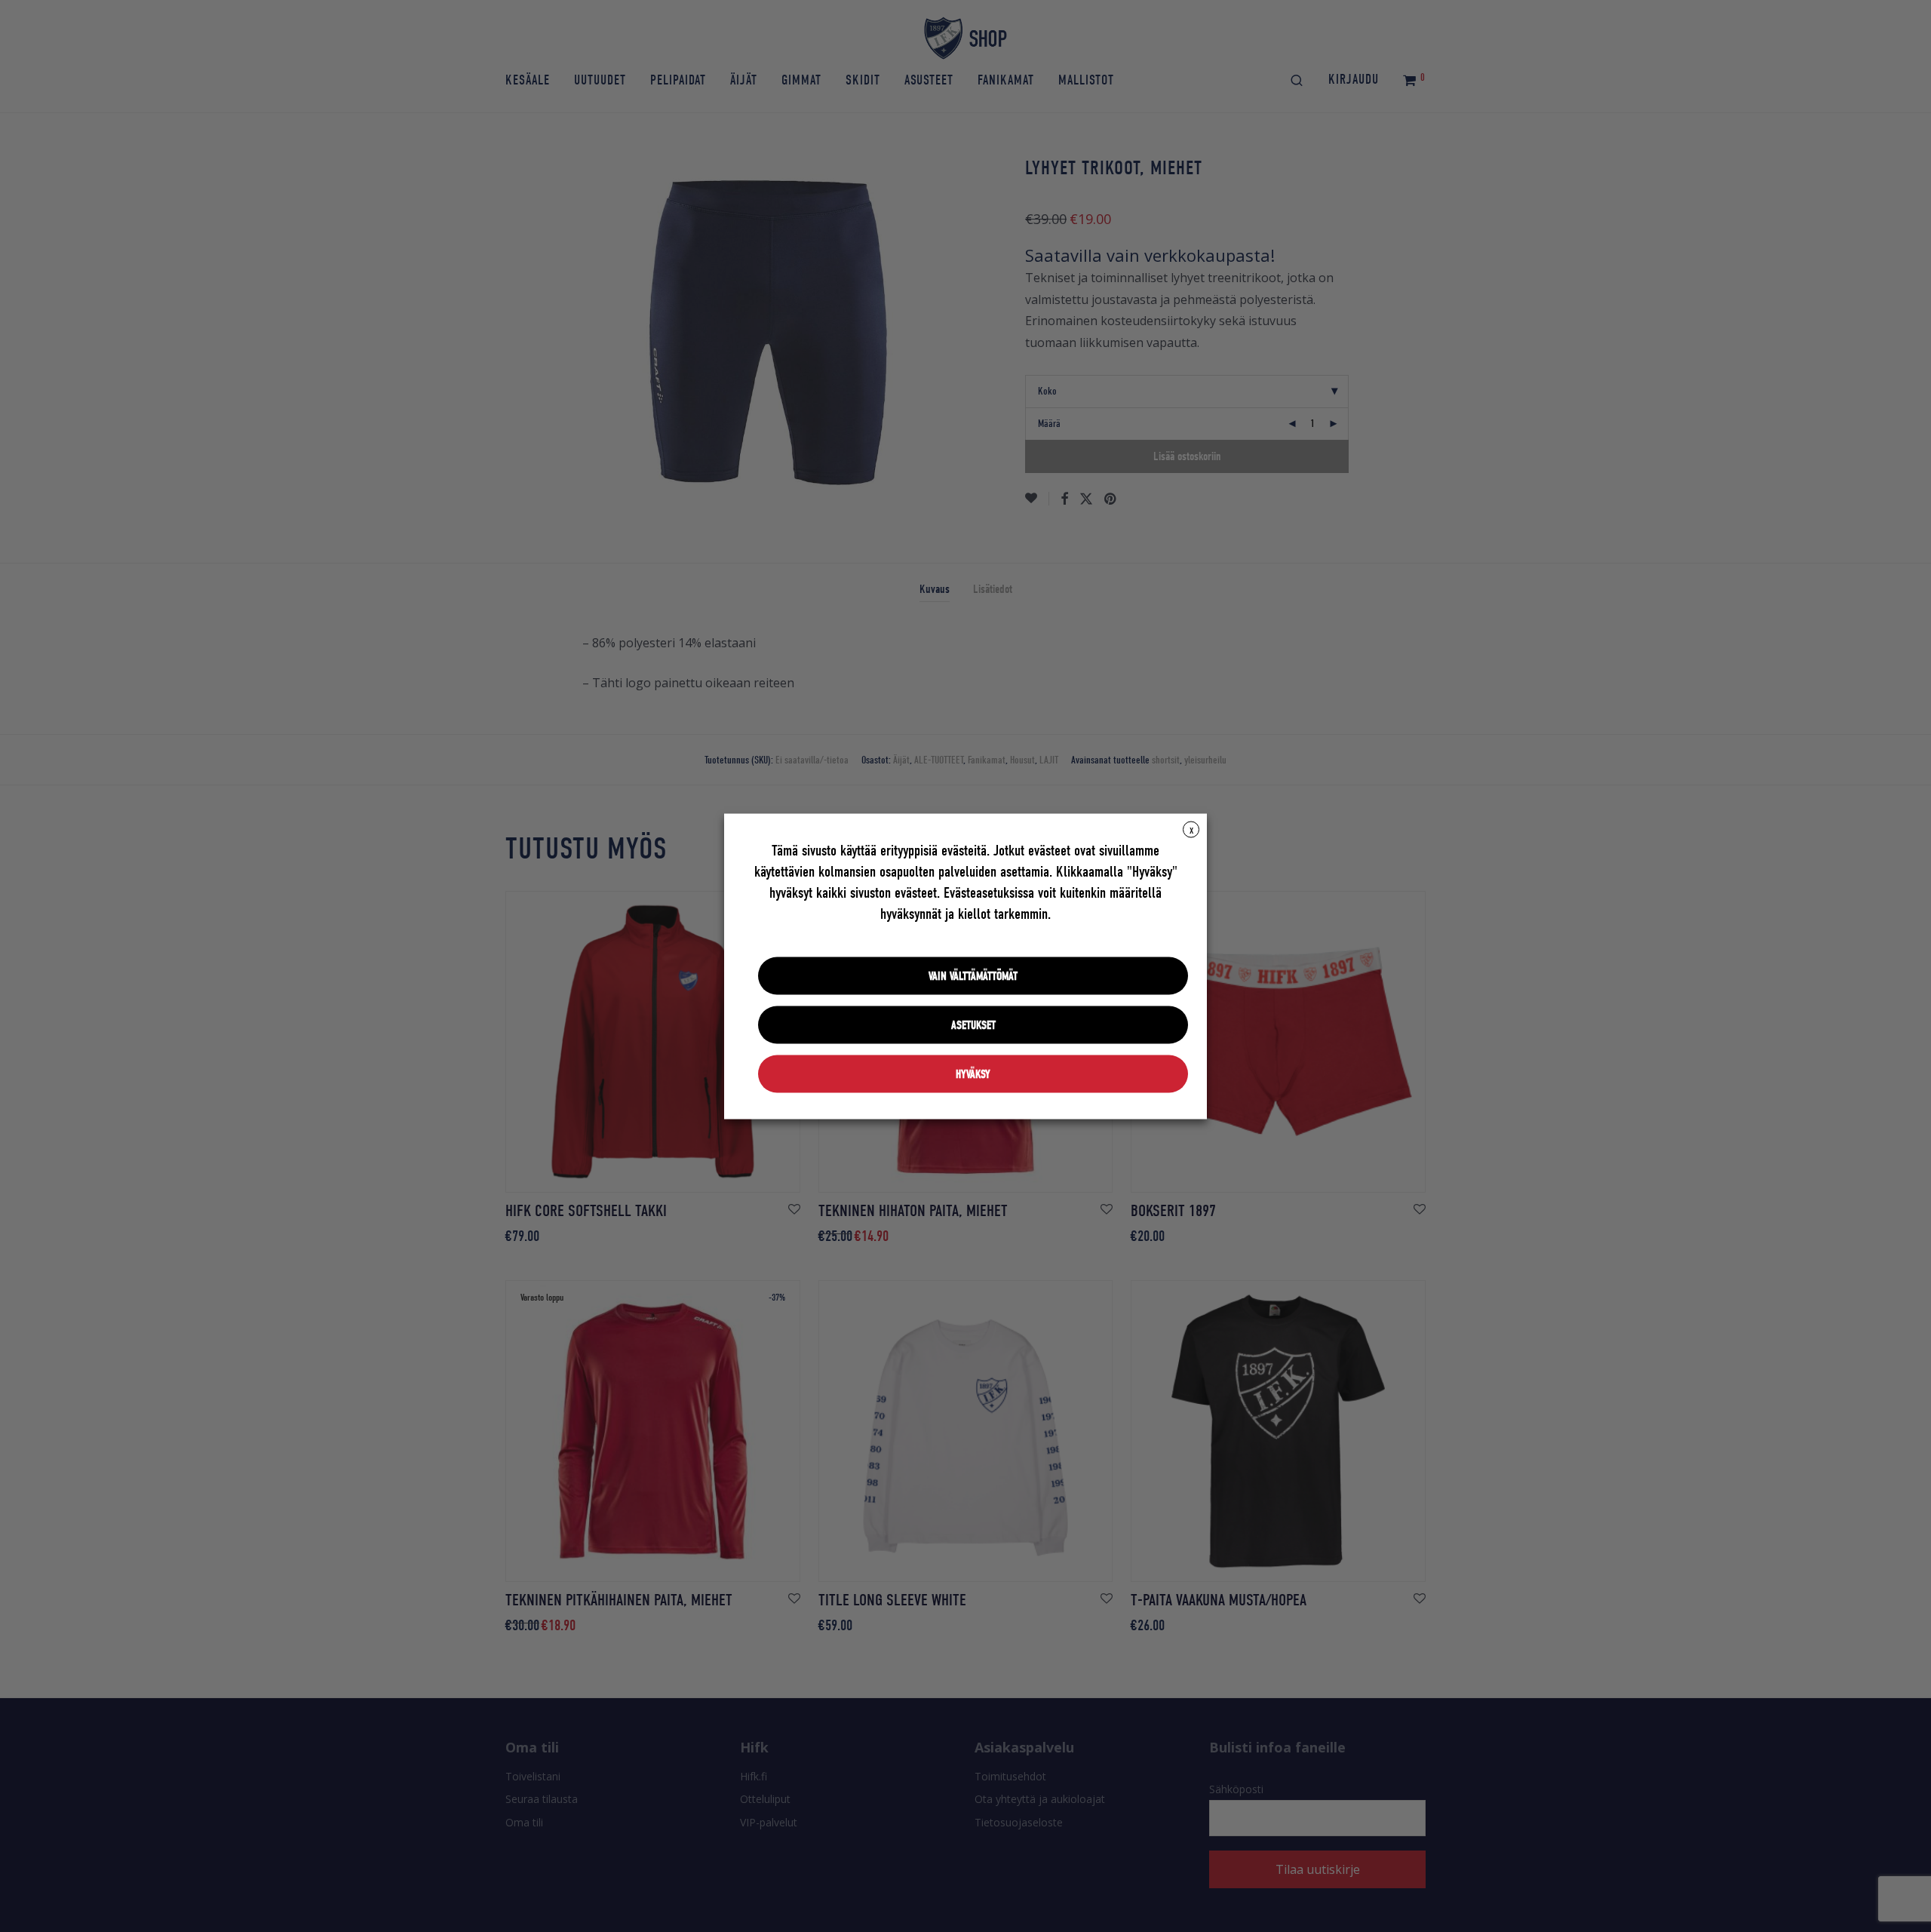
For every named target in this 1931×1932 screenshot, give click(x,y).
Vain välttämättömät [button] (973, 975)
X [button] (1191, 830)
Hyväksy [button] (973, 1074)
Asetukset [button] (973, 1024)
